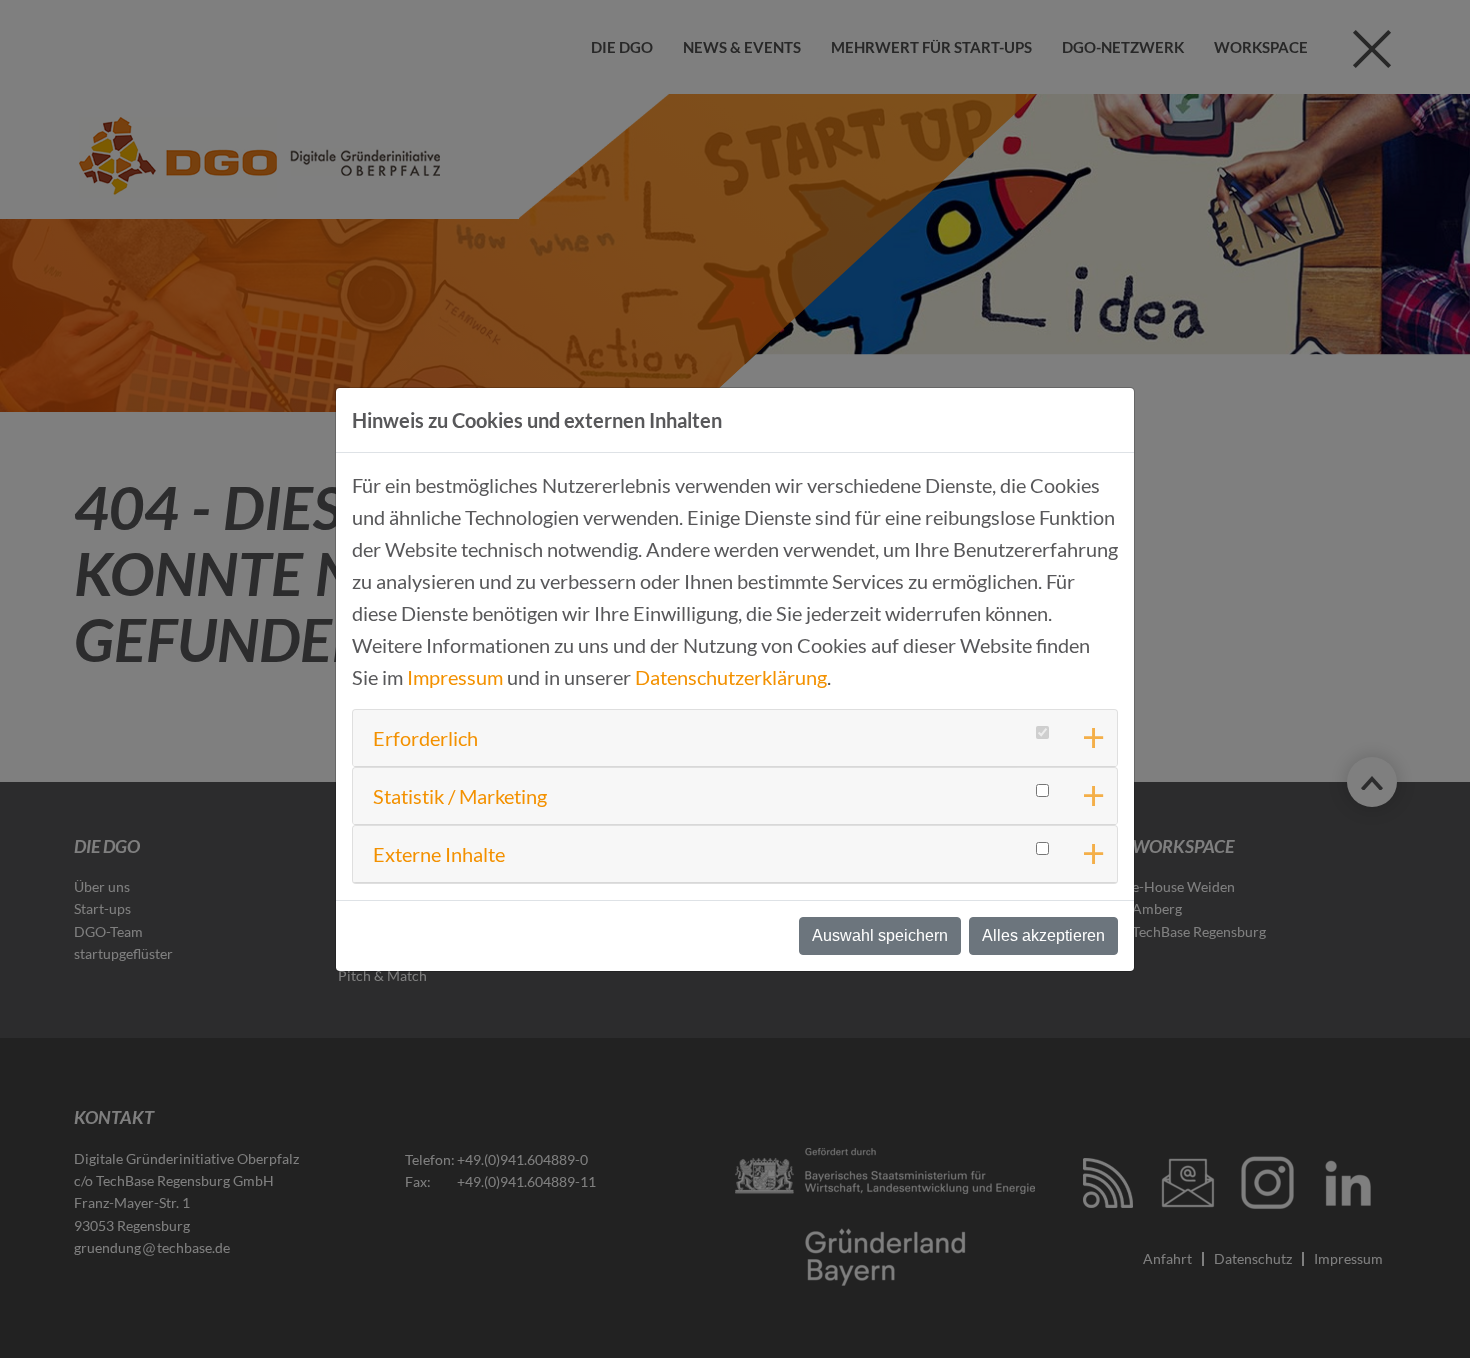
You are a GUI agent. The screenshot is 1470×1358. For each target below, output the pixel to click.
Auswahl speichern (880, 935)
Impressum (455, 677)
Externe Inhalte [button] (439, 854)
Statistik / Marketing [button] (460, 796)
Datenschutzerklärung (731, 677)
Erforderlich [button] (425, 738)
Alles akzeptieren (1043, 935)
